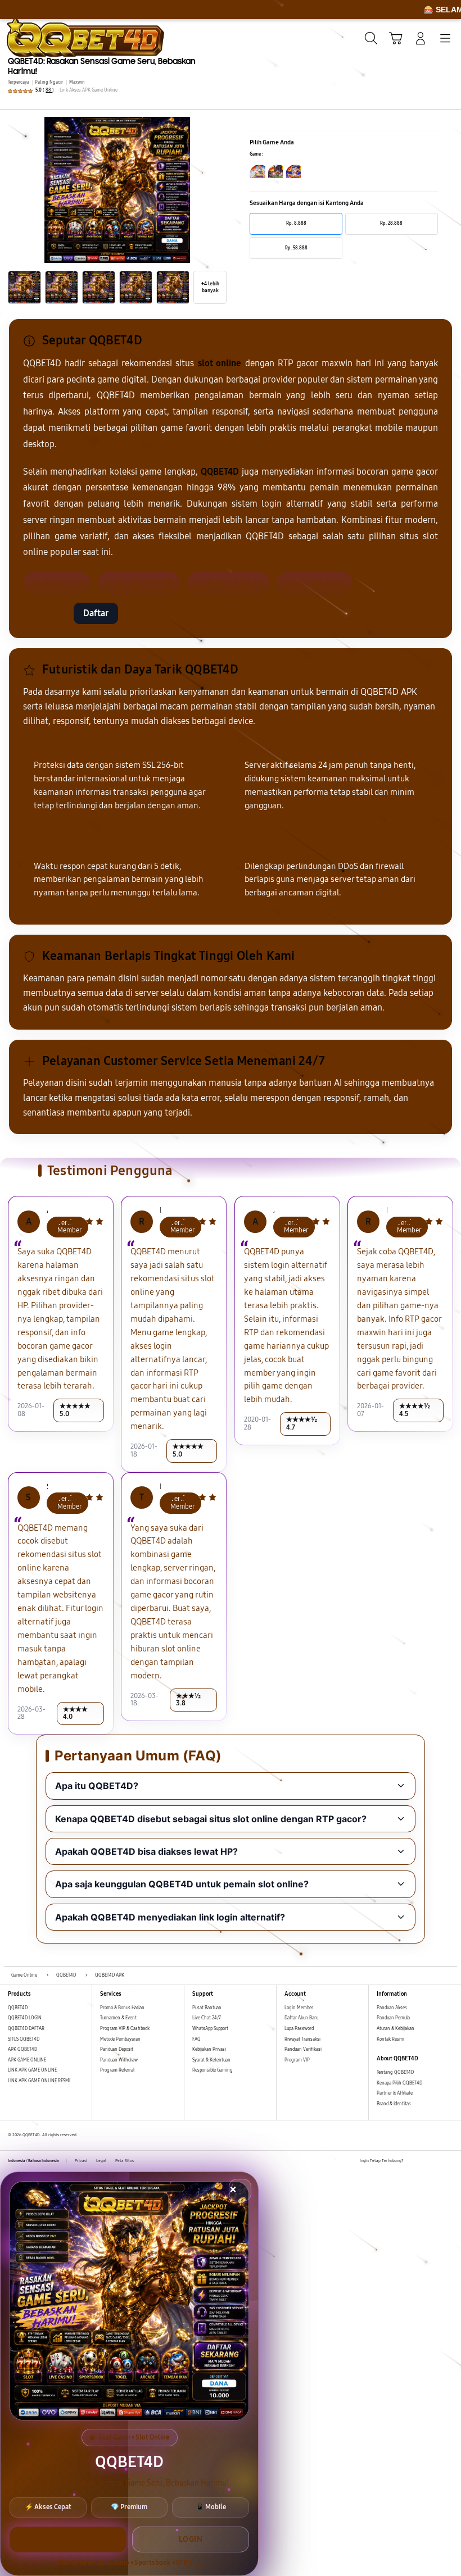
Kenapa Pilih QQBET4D (399, 2083)
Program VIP (297, 2060)
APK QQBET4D (22, 2049)
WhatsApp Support (210, 2029)
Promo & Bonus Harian (122, 2008)
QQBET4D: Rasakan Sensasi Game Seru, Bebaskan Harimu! (102, 66)
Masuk (46, 613)
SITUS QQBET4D (24, 2039)
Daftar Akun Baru (301, 2018)
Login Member (299, 2008)
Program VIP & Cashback (125, 2029)
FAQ (196, 2039)
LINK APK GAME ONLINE (32, 2070)
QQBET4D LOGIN (25, 2018)
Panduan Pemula (393, 2018)
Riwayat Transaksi (302, 2039)
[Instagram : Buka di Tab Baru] (437, 2161)
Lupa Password (299, 2029)
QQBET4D (18, 2008)
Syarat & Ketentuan (211, 2060)
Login (191, 2539)
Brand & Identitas (394, 2104)
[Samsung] (34, 37)
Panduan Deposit (117, 2049)
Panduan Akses (392, 2008)
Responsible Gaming (213, 2070)
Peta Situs (125, 2161)
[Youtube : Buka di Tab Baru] (450, 2161)
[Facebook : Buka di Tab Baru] (412, 2161)
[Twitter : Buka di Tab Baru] (424, 2161)
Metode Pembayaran (120, 2039)
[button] (396, 38)
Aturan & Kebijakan (396, 2029)
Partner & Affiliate (395, 2093)
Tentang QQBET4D (395, 2072)
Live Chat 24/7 (207, 2018)
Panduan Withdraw (119, 2060)
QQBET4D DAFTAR (26, 2029)
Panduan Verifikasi (303, 2049)
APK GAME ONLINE (27, 2060)
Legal (101, 2161)
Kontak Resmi (390, 2039)
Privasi (81, 2161)
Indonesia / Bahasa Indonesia (33, 2161)
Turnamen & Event (118, 2018)
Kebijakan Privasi (209, 2049)
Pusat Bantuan (207, 2008)
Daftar (96, 613)
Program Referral (117, 2070)
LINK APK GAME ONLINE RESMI (39, 2081)
